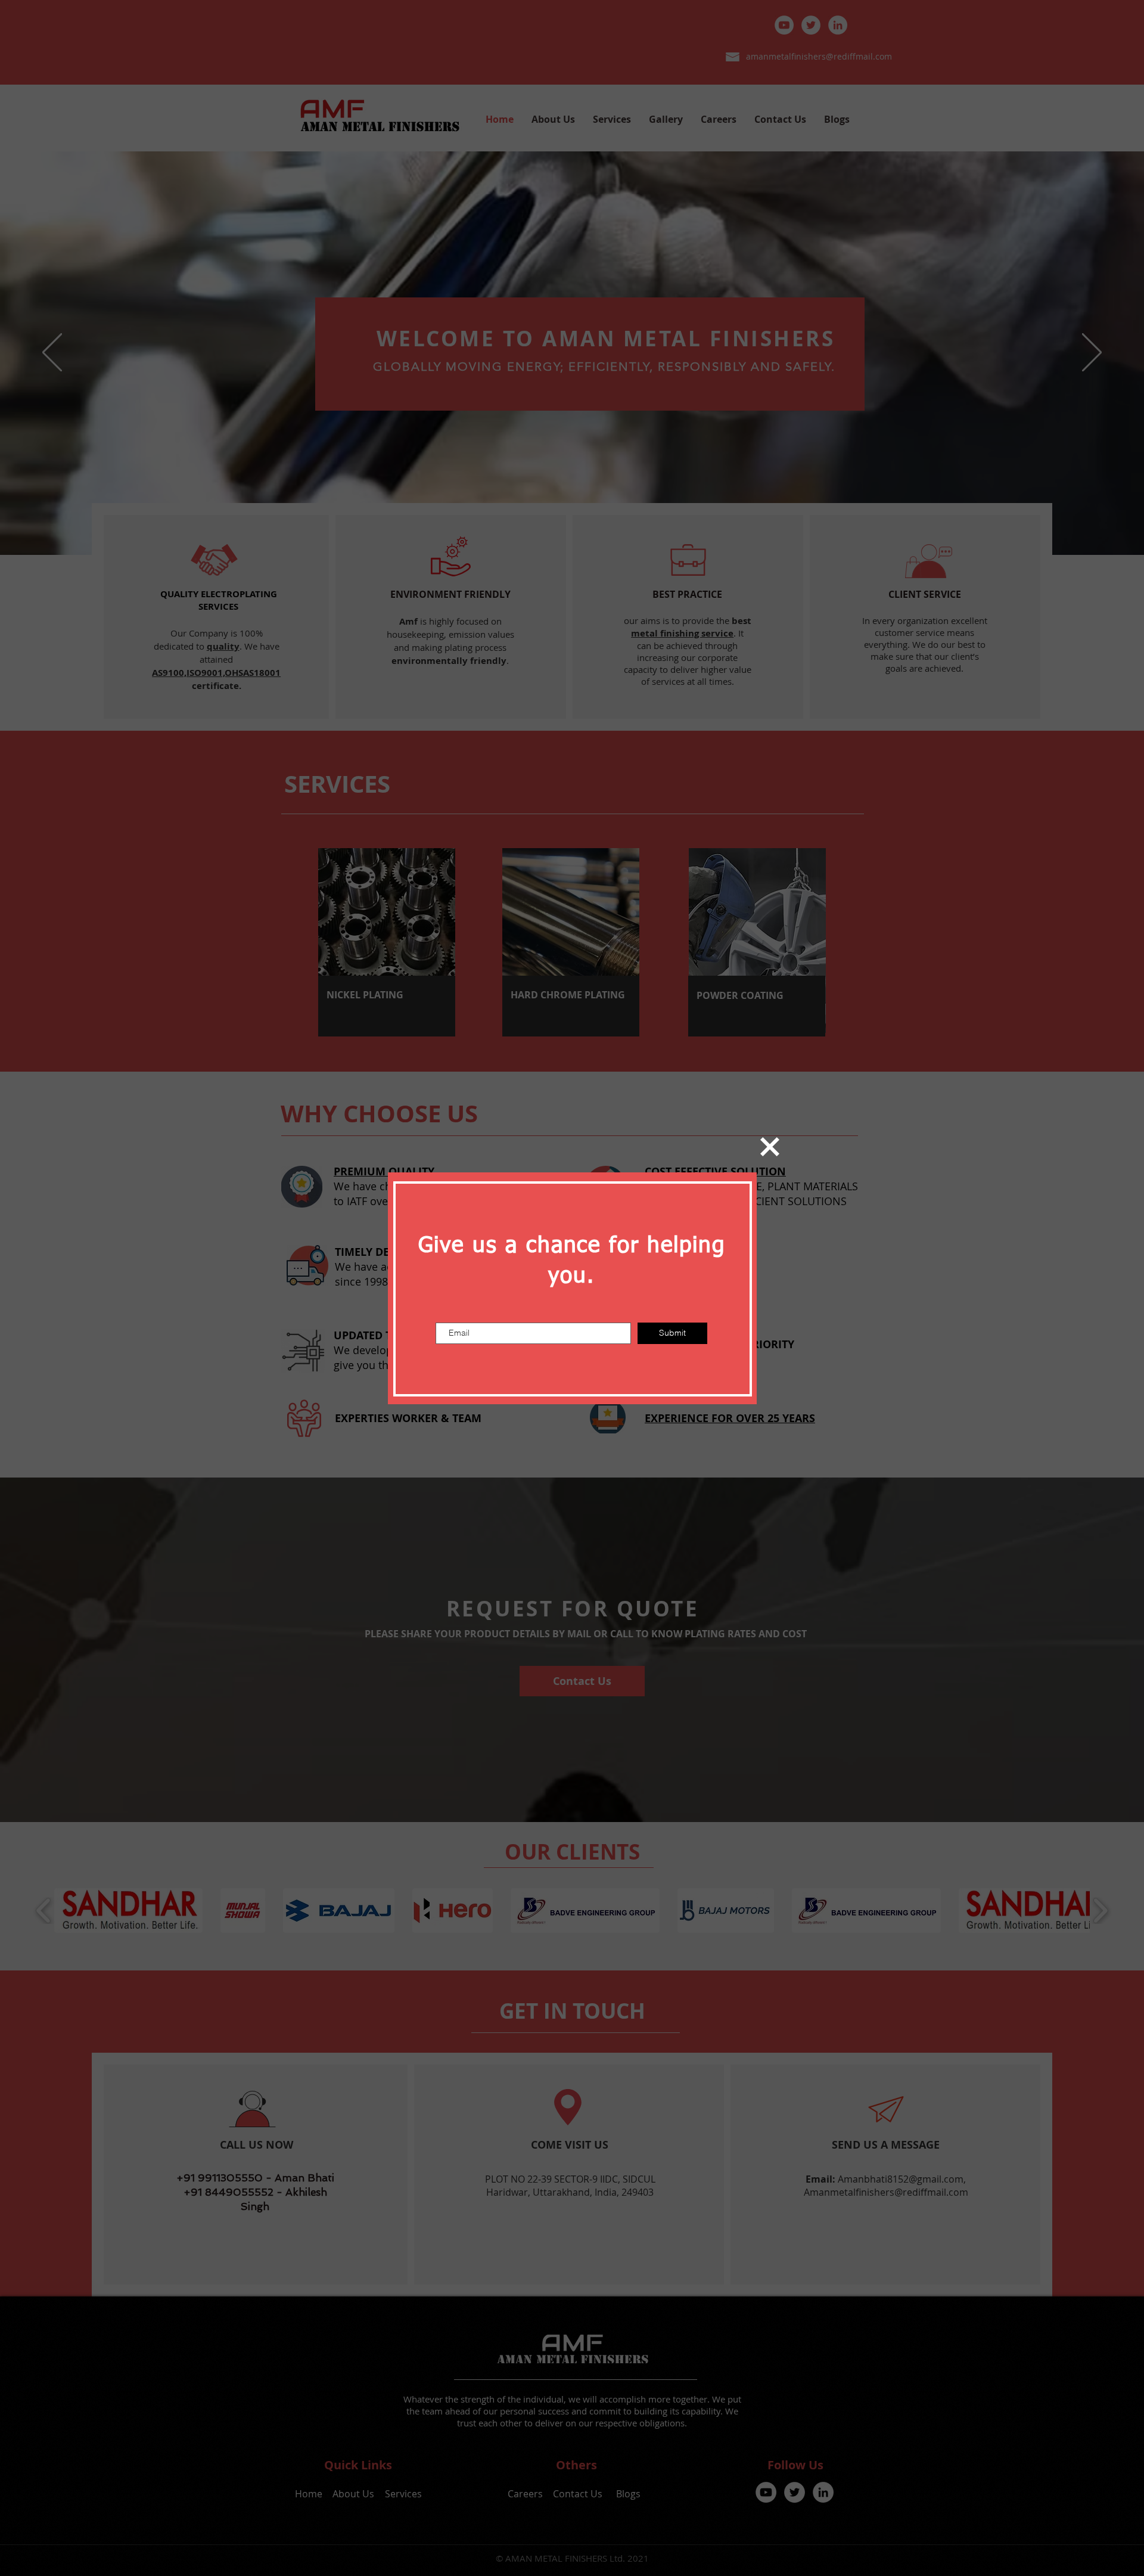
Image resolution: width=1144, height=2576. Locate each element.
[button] (770, 1147)
